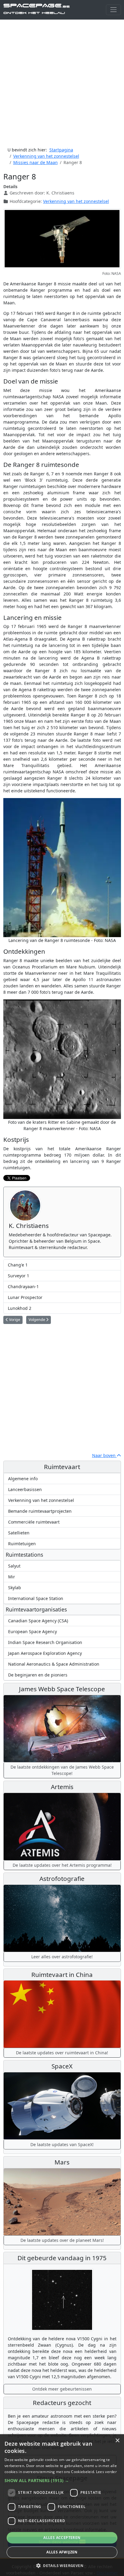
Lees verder (106, 2472)
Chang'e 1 (18, 1265)
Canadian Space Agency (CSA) (38, 1621)
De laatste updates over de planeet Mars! (62, 2240)
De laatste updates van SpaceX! (62, 2144)
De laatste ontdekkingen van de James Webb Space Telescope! (62, 1770)
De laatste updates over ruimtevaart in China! (62, 2053)
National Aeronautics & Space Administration (54, 1664)
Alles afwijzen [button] (62, 2552)
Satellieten (19, 1533)
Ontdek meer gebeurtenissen (62, 2389)
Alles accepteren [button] (62, 2538)
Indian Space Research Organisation (45, 1642)
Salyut (14, 1566)
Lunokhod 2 (20, 1308)
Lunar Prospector (25, 1297)
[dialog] (62, 2505)
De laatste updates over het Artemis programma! (62, 1865)
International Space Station (36, 1598)
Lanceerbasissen (25, 1489)
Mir (12, 1577)
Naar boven (104, 1455)
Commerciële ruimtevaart (34, 1522)
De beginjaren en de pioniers (38, 1675)
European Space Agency (33, 1631)
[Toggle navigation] (113, 10)
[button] (62, 2480)
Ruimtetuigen (22, 1544)
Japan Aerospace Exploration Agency (45, 1653)
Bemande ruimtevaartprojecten (40, 1511)
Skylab (15, 1588)
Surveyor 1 (19, 1276)
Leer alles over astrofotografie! (62, 1957)
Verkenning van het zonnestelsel (76, 201)
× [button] (117, 2441)
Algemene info (23, 1479)
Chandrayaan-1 (23, 1286)
